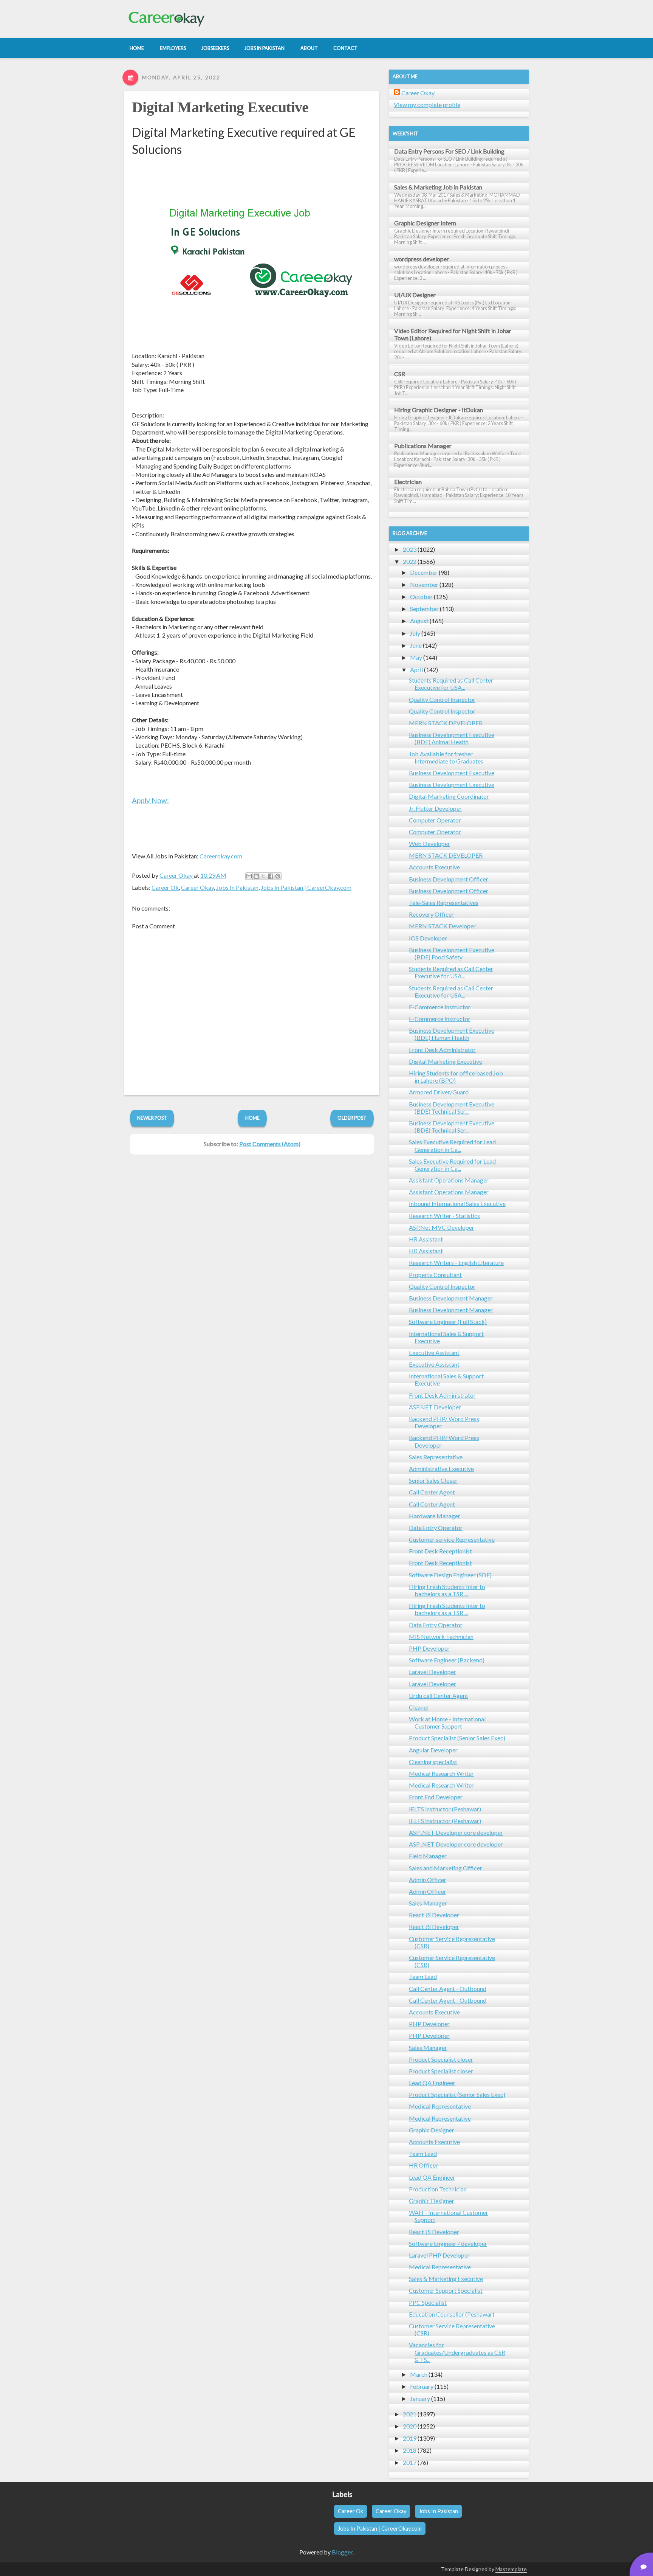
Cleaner (419, 1707)
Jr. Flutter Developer (435, 808)
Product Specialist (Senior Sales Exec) (457, 1738)
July (415, 633)
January (420, 2398)
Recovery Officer (431, 914)
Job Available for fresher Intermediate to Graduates (446, 757)
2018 (410, 2450)
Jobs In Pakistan (237, 887)
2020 (410, 2426)
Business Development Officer (449, 879)
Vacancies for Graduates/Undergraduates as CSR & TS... (457, 2352)
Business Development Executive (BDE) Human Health (452, 1034)
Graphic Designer (432, 2130)
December (424, 572)
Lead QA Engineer (432, 2083)
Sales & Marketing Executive (446, 2279)
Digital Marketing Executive (220, 107)
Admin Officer (428, 1880)
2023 (410, 549)
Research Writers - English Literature (456, 1262)
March (419, 2374)
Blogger (342, 2552)
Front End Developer (436, 1797)
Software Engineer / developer (448, 2243)
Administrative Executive (441, 1469)
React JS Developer (434, 1915)
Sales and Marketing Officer (446, 1868)
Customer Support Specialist (446, 2290)
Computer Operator (435, 820)
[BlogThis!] (256, 876)
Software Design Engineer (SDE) (450, 1575)
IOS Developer (428, 938)
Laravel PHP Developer (439, 2255)
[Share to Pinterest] (278, 876)
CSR (400, 374)
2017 (410, 2462)
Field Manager (428, 1856)
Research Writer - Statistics (444, 1216)
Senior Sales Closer (433, 1480)
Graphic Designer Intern (425, 223)
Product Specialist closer (441, 2059)
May (416, 657)
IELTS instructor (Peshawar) (445, 1809)
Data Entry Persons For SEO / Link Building (449, 151)
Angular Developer (433, 1750)
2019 (410, 2438)
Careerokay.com (221, 856)
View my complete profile (427, 105)
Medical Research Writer (441, 1773)
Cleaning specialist (433, 1762)
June (416, 645)
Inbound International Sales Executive (457, 1203)
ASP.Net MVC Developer (442, 1227)
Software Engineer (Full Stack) (448, 1321)
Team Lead (423, 1976)
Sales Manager (428, 1903)
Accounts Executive (434, 867)
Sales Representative (436, 1457)
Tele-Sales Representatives (444, 902)
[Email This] (249, 876)
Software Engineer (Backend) (447, 1660)
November (424, 584)
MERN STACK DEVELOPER (446, 723)
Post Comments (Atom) (270, 1144)
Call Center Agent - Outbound (448, 1989)
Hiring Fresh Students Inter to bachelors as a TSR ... (447, 1590)
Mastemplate (511, 2569)
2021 (410, 2414)
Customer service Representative (452, 1539)
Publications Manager (423, 446)
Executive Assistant (434, 1352)
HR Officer (423, 2165)
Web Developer (429, 843)
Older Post (352, 1118)
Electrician (408, 482)
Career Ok (165, 887)
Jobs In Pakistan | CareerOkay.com (306, 887)
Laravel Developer (432, 1672)
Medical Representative (440, 2106)
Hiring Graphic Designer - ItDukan (439, 410)
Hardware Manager (435, 1516)
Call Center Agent (432, 1492)
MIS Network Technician (441, 1636)
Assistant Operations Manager (449, 1180)
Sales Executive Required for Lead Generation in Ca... (452, 1145)
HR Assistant (426, 1239)
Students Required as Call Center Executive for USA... (451, 684)
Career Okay (197, 887)
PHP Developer (429, 1648)
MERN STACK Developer (442, 926)
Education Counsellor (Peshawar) (452, 2314)
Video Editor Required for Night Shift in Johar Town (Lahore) (453, 334)
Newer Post (152, 1118)
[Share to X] (263, 876)
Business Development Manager (451, 1298)
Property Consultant (435, 1275)
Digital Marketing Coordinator (449, 796)
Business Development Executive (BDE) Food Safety (452, 953)
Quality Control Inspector (442, 699)
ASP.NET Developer (435, 1407)
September (424, 609)
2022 (410, 561)
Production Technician (438, 2189)
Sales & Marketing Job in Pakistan (438, 187)
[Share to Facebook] (271, 876)
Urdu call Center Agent (439, 1695)
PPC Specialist (428, 2302)
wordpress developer (422, 259)
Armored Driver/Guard (439, 1092)
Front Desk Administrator (442, 1050)
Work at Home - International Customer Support (447, 1723)
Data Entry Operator (436, 1528)
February (422, 2386)
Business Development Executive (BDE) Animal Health (452, 738)
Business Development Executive (452, 773)
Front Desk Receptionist (440, 1551)
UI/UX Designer (415, 295)
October (421, 597)
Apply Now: (150, 800)
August (419, 621)
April (416, 670)
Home (252, 1118)
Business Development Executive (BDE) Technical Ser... (452, 1108)
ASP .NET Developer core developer (456, 1832)
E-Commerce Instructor (440, 1007)
